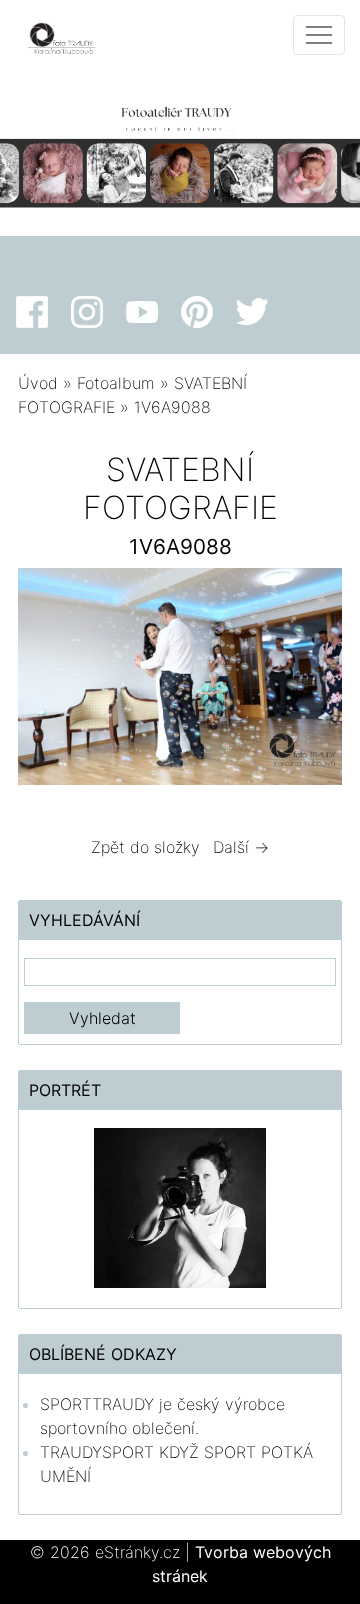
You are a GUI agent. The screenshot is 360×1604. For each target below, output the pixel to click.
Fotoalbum (116, 383)
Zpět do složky (145, 847)
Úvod (38, 383)
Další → (241, 847)
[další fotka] (309, 681)
